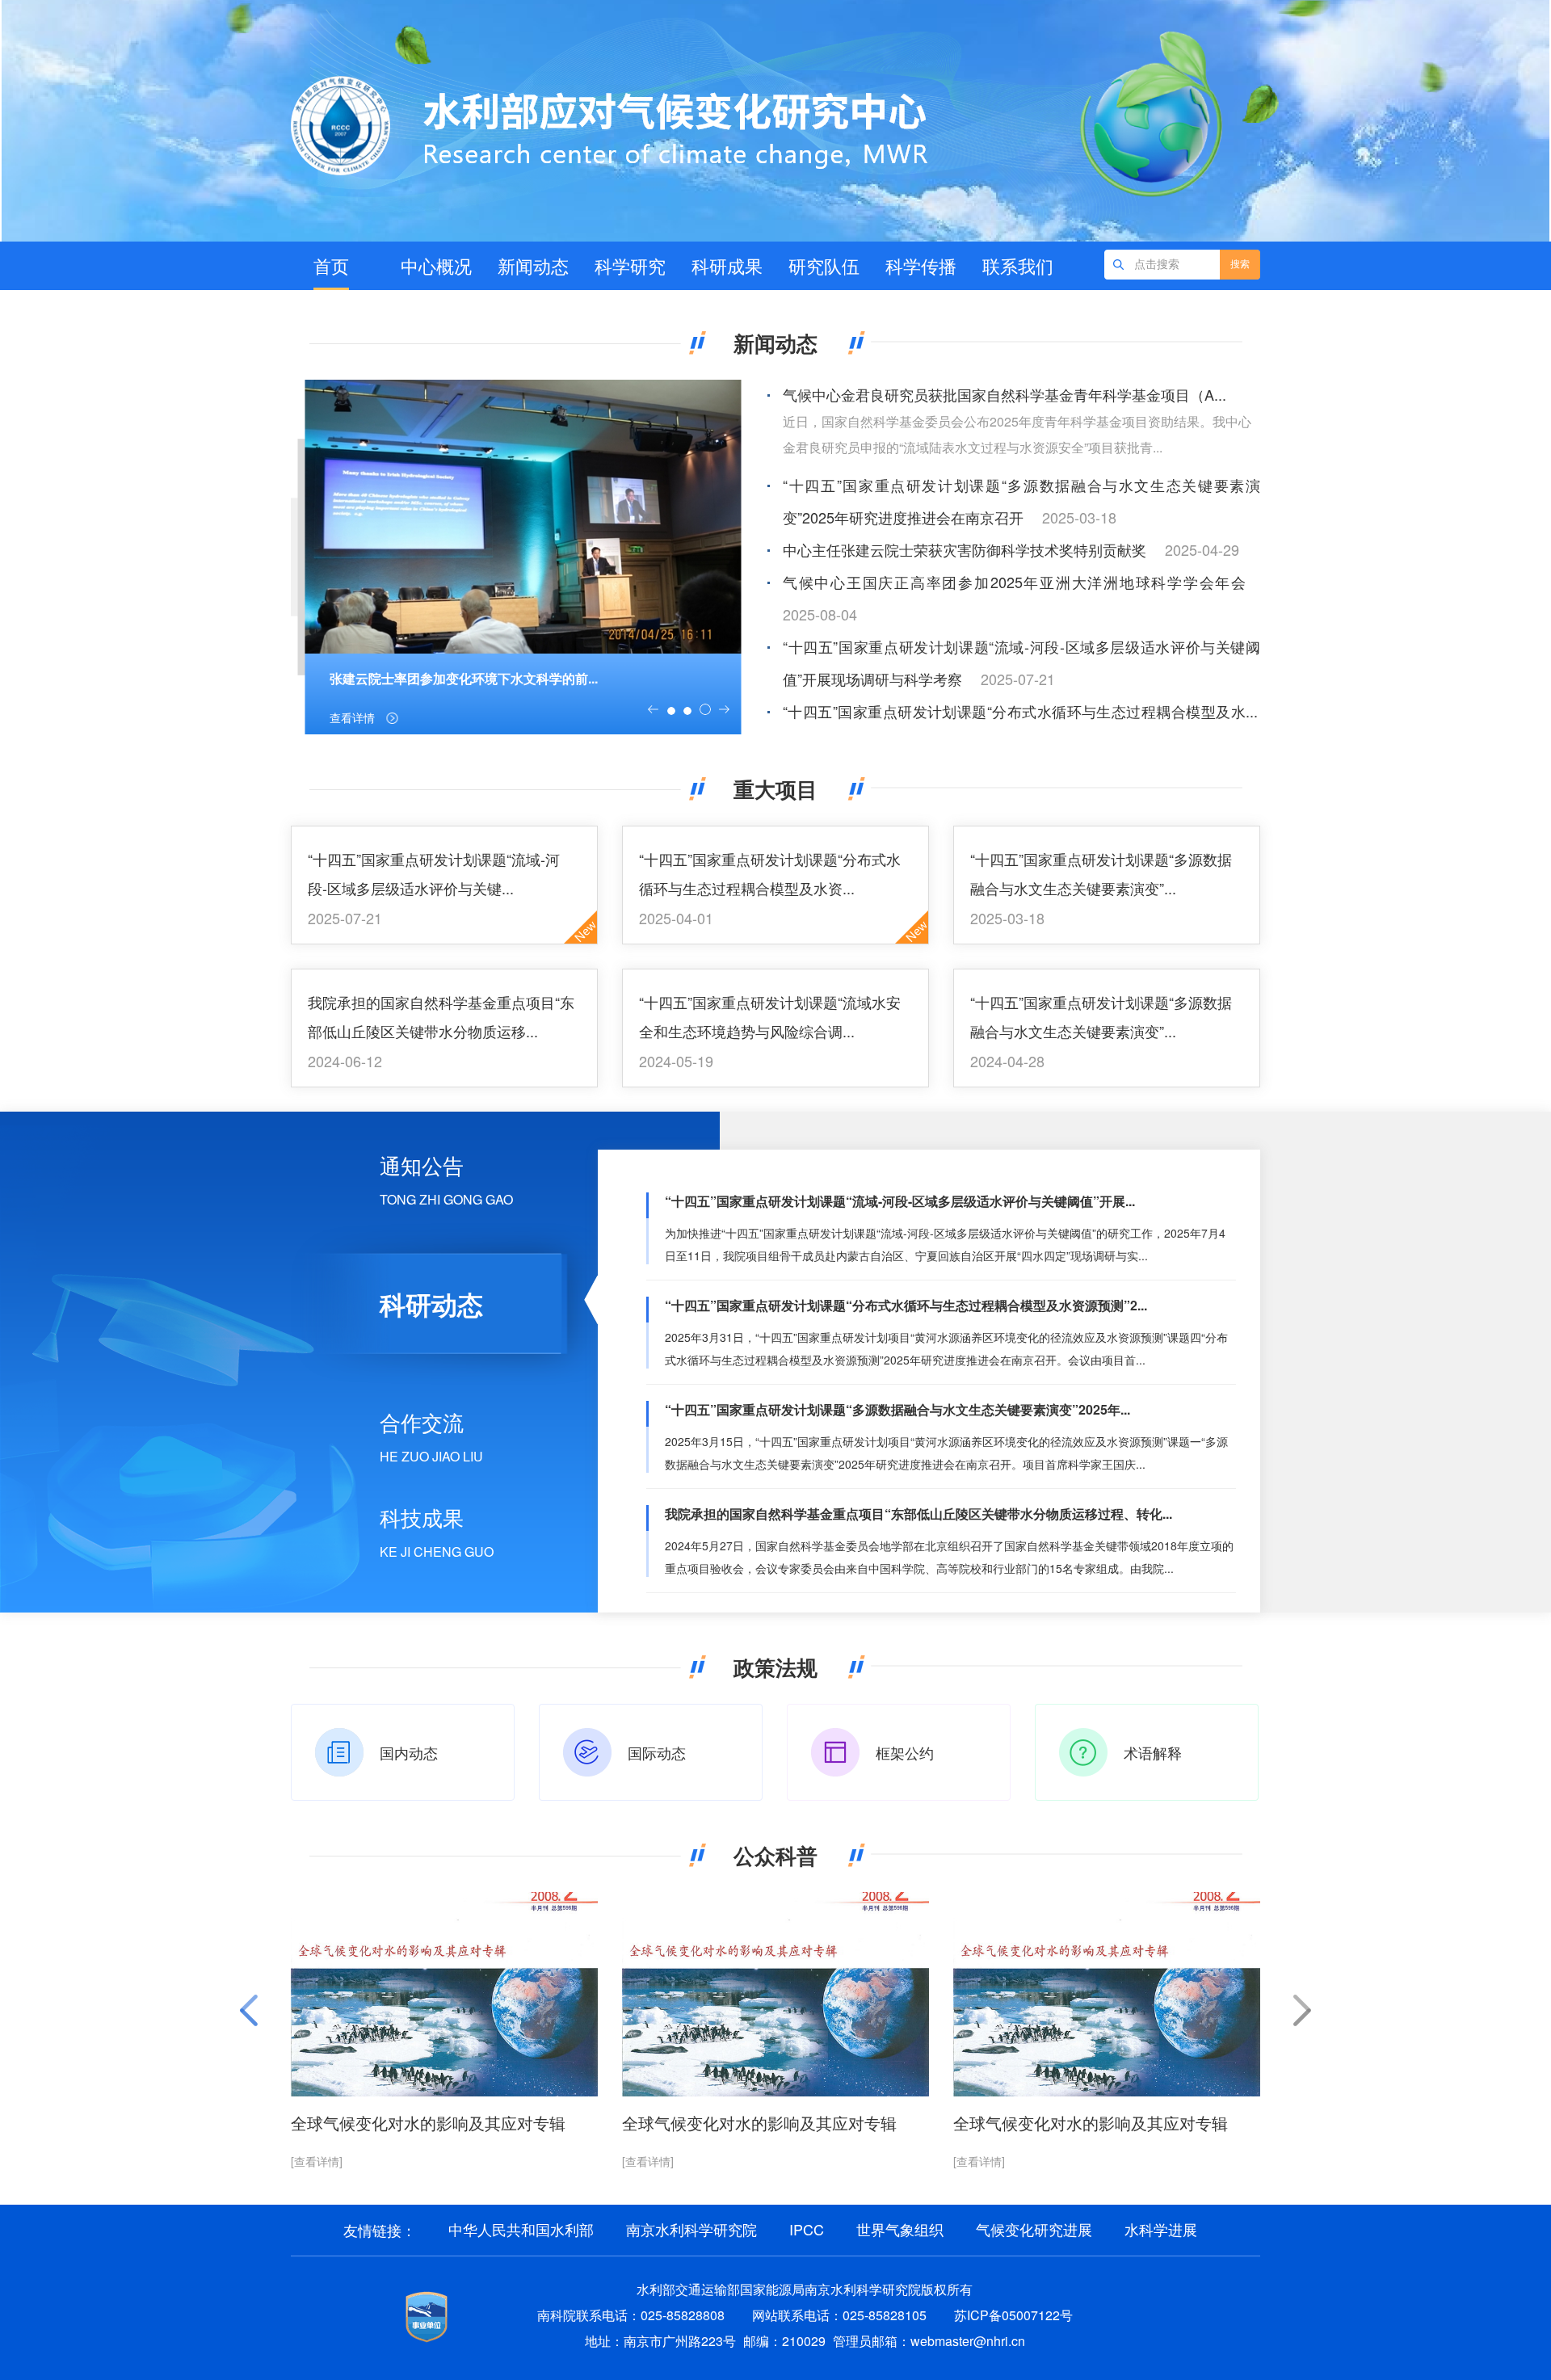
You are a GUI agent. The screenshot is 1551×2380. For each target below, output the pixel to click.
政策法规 (775, 1667)
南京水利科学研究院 (691, 2229)
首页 (331, 265)
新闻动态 (533, 265)
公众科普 (775, 1855)
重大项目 (775, 789)
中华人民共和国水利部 (521, 2229)
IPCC (807, 2229)
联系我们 (1018, 265)
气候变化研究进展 (1034, 2229)
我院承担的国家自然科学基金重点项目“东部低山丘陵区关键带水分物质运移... (441, 1016)
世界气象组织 (900, 2229)
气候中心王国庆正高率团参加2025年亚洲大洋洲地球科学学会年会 (1014, 582)
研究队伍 (824, 265)
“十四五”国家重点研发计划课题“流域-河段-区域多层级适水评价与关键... (434, 873)
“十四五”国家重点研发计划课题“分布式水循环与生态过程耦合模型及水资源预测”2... (906, 1305)
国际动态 (657, 1752)
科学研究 (630, 265)
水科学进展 (1161, 2229)
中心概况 (436, 265)
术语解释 (1153, 1752)
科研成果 (727, 265)
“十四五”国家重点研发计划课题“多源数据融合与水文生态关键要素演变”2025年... (897, 1409)
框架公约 (905, 1752)
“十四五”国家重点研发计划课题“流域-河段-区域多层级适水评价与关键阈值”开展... (900, 1201)
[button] (653, 709)
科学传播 (921, 265)
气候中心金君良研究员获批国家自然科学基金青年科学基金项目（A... (1005, 394)
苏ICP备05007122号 (1013, 2315)
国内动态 (409, 1752)
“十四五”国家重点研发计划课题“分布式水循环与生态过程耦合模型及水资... (770, 873)
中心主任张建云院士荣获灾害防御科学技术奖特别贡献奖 (965, 549)
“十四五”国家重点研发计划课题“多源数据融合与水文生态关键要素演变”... (1101, 873)
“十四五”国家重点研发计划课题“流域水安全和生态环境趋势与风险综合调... (770, 1016)
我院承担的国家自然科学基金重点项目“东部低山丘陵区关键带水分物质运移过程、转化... (918, 1514)
